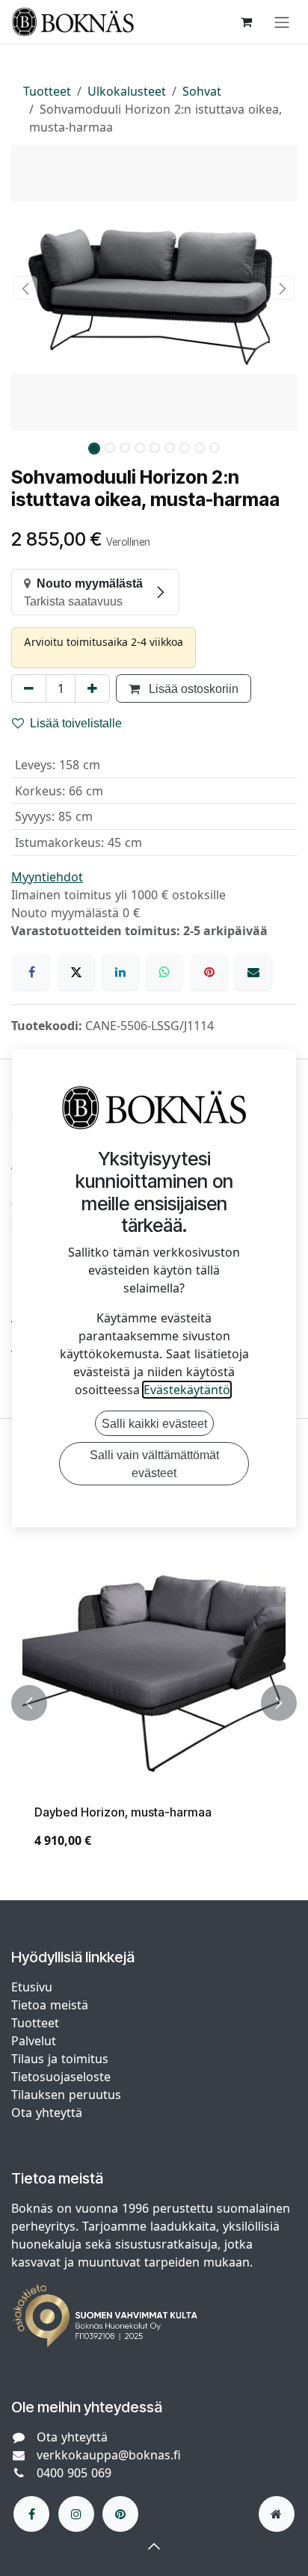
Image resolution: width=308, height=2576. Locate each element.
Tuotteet (47, 91)
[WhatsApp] (164, 972)
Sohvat (202, 91)
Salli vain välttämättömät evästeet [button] (154, 1464)
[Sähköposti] (253, 972)
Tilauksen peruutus (66, 2095)
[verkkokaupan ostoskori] (246, 22)
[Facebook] (31, 972)
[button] (25, 288)
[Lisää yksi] (92, 688)
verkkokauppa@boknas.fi (109, 2455)
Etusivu (32, 1987)
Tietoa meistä (50, 2005)
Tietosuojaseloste (63, 2077)
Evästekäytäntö (187, 1390)
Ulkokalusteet (127, 91)
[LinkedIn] (120, 972)
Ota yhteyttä (47, 2113)
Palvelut (34, 2041)
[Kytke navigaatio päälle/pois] (282, 22)
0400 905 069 (74, 2473)
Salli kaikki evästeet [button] (154, 1423)
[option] (154, 1703)
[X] (76, 972)
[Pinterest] (209, 972)
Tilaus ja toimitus (60, 2059)
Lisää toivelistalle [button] (76, 723)
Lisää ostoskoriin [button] (192, 688)
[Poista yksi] (29, 688)
